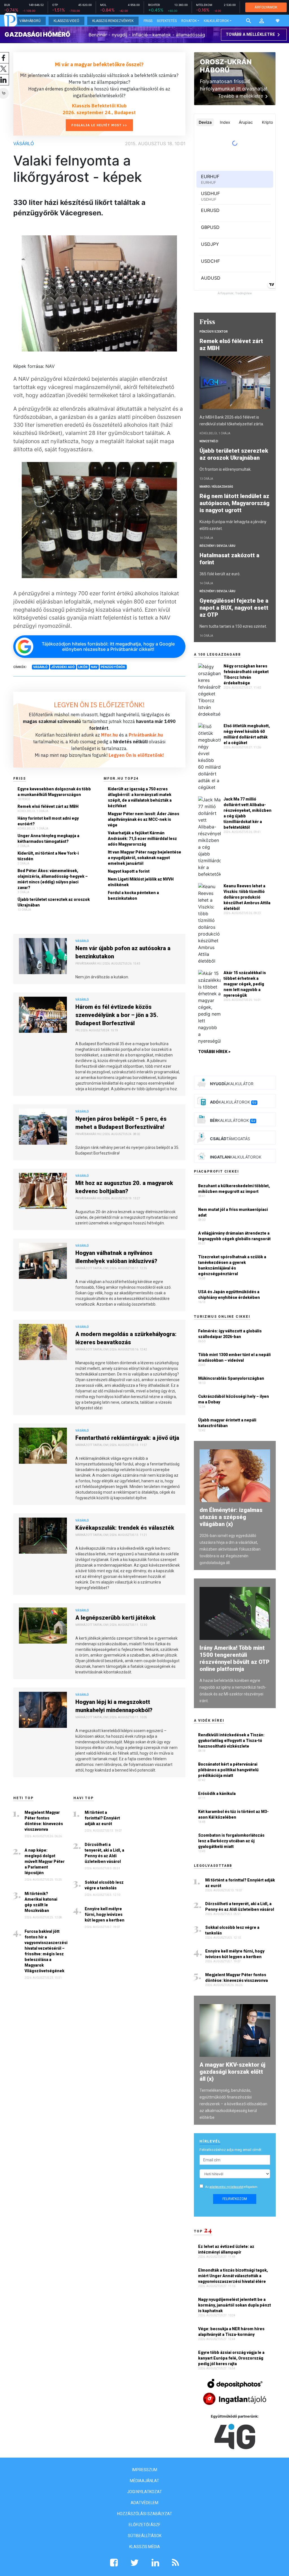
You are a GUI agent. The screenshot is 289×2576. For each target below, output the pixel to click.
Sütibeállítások (145, 2536)
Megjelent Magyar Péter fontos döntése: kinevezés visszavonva (44, 1821)
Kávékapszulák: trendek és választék (125, 1528)
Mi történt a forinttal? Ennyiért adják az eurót (102, 1818)
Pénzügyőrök (113, 667)
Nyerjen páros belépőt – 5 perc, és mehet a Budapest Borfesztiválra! (121, 1123)
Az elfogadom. (232, 2187)
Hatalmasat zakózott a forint (229, 559)
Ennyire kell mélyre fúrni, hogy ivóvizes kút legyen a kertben (105, 1914)
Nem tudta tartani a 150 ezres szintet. (233, 626)
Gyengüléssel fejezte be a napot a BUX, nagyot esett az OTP (234, 608)
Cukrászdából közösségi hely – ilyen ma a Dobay (234, 1399)
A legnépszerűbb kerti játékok (115, 1618)
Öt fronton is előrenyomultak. (225, 469)
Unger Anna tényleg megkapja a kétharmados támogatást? (48, 839)
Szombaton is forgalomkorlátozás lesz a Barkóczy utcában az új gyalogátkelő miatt (231, 1841)
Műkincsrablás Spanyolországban (231, 1378)
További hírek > (214, 1052)
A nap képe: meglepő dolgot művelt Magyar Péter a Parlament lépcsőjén (45, 1861)
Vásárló (24, 143)
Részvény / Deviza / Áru (217, 546)
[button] (262, 21)
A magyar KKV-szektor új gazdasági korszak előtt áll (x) (232, 2072)
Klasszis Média (145, 2547)
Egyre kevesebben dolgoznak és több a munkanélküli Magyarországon (54, 792)
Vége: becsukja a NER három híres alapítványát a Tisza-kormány (231, 2332)
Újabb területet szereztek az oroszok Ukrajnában (54, 902)
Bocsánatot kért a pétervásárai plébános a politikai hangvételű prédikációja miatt (228, 1770)
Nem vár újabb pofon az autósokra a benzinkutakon (123, 952)
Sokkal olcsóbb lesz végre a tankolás (104, 1885)
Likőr (83, 667)
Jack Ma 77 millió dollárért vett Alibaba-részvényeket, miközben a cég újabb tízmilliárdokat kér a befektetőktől (248, 813)
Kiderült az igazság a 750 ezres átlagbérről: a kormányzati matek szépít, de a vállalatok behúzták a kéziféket (140, 797)
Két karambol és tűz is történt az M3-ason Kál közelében (233, 1814)
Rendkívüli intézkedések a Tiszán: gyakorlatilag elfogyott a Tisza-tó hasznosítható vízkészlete (231, 1741)
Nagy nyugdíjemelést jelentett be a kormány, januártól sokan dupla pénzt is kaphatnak (235, 2305)
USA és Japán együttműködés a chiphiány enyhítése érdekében (229, 1295)
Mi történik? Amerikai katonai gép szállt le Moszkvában (41, 1902)
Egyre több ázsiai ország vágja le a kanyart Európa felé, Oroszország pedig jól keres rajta (231, 2358)
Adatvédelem (144, 2503)
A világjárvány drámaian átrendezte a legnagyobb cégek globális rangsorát (234, 1236)
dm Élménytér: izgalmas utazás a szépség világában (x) (231, 1517)
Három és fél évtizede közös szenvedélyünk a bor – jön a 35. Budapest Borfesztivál (117, 1015)
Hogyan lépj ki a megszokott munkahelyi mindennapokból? (114, 1706)
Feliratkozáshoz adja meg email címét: (231, 2150)
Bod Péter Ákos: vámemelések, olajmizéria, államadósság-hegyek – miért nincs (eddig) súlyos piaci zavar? (53, 879)
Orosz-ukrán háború (226, 66)
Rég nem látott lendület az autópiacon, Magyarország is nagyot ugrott (235, 503)
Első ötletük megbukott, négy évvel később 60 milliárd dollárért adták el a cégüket (247, 734)
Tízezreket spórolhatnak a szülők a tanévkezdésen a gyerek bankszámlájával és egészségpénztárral (232, 1265)
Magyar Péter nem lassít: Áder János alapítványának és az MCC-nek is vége (144, 819)
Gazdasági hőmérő (37, 34)
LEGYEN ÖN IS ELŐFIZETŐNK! (99, 705)
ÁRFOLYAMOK (266, 7)
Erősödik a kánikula (217, 1794)
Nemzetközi (209, 441)
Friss (148, 21)
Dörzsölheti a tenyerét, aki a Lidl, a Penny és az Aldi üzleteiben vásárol (104, 1853)
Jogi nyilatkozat (144, 2492)
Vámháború (30, 21)
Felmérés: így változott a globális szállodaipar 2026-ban (230, 1334)
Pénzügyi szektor (214, 332)
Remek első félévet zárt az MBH (48, 806)
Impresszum (145, 2470)
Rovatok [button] (189, 21)
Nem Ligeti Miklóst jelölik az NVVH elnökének (141, 882)
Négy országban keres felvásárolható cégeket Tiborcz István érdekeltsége (246, 675)
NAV (94, 667)
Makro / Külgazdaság (216, 487)
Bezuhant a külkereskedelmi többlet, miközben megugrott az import (234, 1189)
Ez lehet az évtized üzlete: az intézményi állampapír (226, 2249)
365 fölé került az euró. (220, 574)
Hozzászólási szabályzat (145, 2514)
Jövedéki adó (63, 667)
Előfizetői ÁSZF (144, 2525)
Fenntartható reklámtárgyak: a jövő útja (127, 1438)
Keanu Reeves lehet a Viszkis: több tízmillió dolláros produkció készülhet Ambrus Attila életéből (247, 897)
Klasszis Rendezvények (113, 21)
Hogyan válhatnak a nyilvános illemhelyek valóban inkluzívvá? (116, 1257)
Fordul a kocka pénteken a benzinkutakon (133, 895)
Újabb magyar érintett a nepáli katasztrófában (227, 1423)
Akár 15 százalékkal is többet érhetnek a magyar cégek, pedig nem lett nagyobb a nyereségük (245, 984)
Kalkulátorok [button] (216, 21)
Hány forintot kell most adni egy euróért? (48, 821)
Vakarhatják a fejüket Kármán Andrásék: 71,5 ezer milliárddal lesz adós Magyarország (142, 839)
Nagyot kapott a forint (129, 871)
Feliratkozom (235, 2199)
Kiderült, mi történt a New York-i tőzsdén (48, 856)
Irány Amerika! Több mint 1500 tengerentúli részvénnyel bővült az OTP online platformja (235, 1658)
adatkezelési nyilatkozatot (226, 2187)
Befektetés (167, 21)
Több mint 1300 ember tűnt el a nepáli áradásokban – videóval (234, 1357)
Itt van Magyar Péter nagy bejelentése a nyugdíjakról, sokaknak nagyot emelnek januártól (144, 858)
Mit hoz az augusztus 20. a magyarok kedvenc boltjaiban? (124, 1187)
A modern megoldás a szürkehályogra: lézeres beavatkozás (126, 1338)
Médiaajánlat (144, 2481)
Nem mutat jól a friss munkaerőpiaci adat (233, 1212)
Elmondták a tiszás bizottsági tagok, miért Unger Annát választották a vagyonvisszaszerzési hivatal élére (233, 2276)
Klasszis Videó (66, 21)
